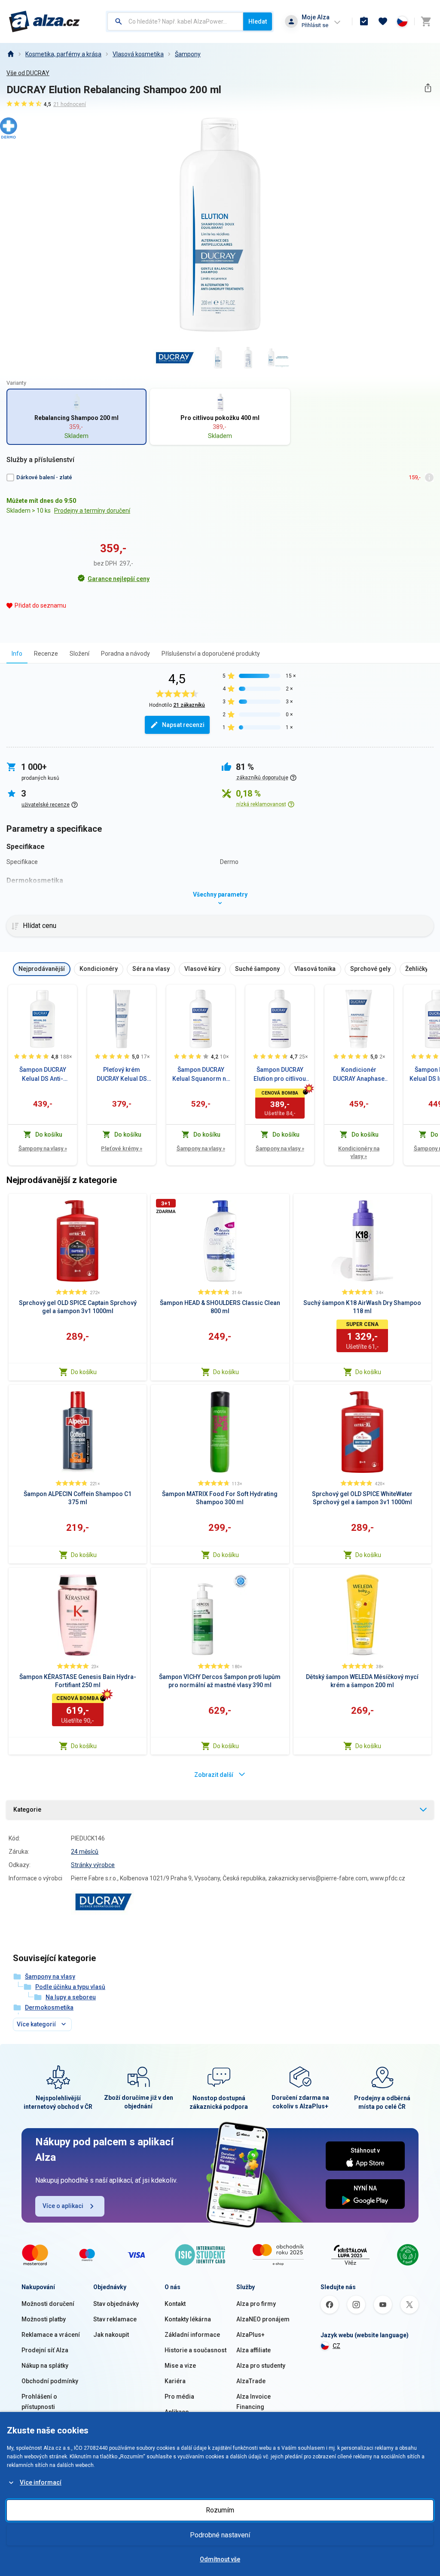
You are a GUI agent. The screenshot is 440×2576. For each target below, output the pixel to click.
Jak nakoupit (111, 2335)
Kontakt (175, 2304)
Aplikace (177, 2412)
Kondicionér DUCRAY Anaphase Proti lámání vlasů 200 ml (359, 1075)
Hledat (258, 21)
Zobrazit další (214, 1775)
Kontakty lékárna (188, 2319)
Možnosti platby (44, 2319)
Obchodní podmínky (50, 2381)
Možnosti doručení (48, 2304)
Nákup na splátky (45, 2366)
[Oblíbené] (383, 21)
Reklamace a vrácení (51, 2335)
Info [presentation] (17, 654)
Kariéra (175, 2381)
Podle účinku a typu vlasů (70, 1987)
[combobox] (175, 21)
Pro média (179, 2397)
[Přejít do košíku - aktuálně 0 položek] (426, 21)
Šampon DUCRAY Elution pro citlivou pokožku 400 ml (280, 1075)
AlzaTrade (251, 2381)
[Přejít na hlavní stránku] (44, 21)
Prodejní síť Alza (45, 2350)
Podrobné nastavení (220, 2535)
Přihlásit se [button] (315, 25)
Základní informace (192, 2335)
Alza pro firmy (256, 2304)
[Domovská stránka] (10, 54)
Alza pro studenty (261, 2366)
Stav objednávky (116, 2304)
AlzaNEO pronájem (263, 2319)
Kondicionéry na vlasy (359, 1152)
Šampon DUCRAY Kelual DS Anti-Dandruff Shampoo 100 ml (43, 1075)
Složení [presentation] (79, 654)
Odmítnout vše (220, 2559)
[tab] (17, 653)
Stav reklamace (115, 2319)
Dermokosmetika (49, 2007)
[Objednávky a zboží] (364, 21)
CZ (336, 2346)
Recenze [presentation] (46, 654)
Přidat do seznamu (40, 605)
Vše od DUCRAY (28, 73)
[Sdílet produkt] (428, 88)
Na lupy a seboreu (71, 1997)
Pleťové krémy (122, 1148)
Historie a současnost (196, 2350)
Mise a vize (180, 2366)
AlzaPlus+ (251, 2335)
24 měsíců (85, 1852)
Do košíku (84, 1372)
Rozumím (220, 2510)
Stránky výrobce (93, 1865)
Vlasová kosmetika (138, 54)
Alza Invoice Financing (254, 2402)
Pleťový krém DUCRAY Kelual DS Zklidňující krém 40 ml (122, 1075)
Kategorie (27, 1810)
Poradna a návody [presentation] (125, 654)
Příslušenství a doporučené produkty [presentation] (211, 654)
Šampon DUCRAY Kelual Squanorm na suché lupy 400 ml (201, 1075)
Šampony (188, 54)
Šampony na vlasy (43, 1148)
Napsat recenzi (183, 725)
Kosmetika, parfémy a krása (63, 54)
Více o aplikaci (63, 2206)
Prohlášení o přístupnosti (39, 2402)
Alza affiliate (254, 2350)
